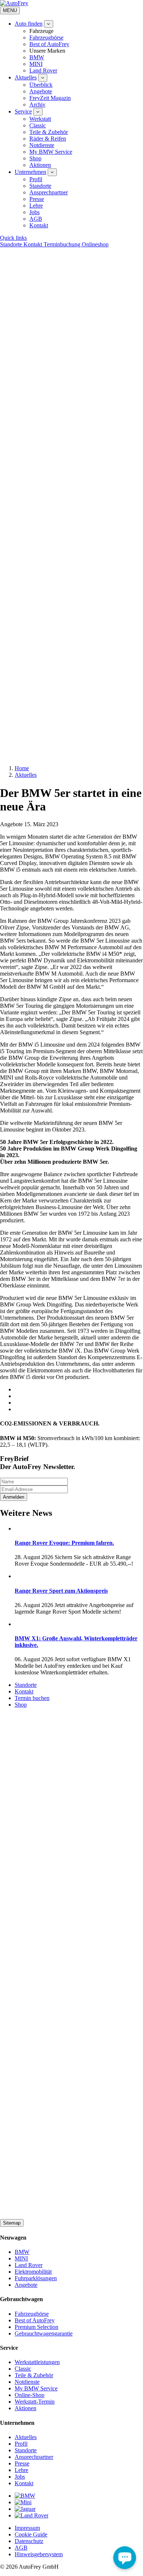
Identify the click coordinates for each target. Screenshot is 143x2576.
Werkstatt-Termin (35, 2402)
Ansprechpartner (49, 192)
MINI (36, 64)
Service (23, 111)
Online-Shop (30, 2395)
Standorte (40, 186)
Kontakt (39, 225)
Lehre (36, 206)
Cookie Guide (31, 2534)
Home (22, 768)
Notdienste (42, 145)
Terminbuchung (63, 244)
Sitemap (12, 2223)
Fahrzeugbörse (46, 38)
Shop (35, 158)
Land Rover (43, 70)
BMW (37, 57)
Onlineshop (95, 244)
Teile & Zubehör (49, 132)
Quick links (13, 238)
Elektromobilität (33, 2272)
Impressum (27, 2528)
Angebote (41, 91)
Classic (38, 125)
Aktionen (40, 165)
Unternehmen (30, 172)
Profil (36, 179)
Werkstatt (40, 119)
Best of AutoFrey (49, 44)
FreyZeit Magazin (50, 98)
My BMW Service (51, 152)
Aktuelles (26, 77)
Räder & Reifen (48, 139)
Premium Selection (36, 2327)
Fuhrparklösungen (36, 2278)
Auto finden (29, 24)
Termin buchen (32, 1698)
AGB (36, 219)
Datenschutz (29, 2541)
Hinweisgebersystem (39, 2554)
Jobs (34, 212)
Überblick (41, 85)
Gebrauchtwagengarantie (44, 2333)
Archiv (37, 105)
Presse (37, 199)
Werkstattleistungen (37, 2362)
